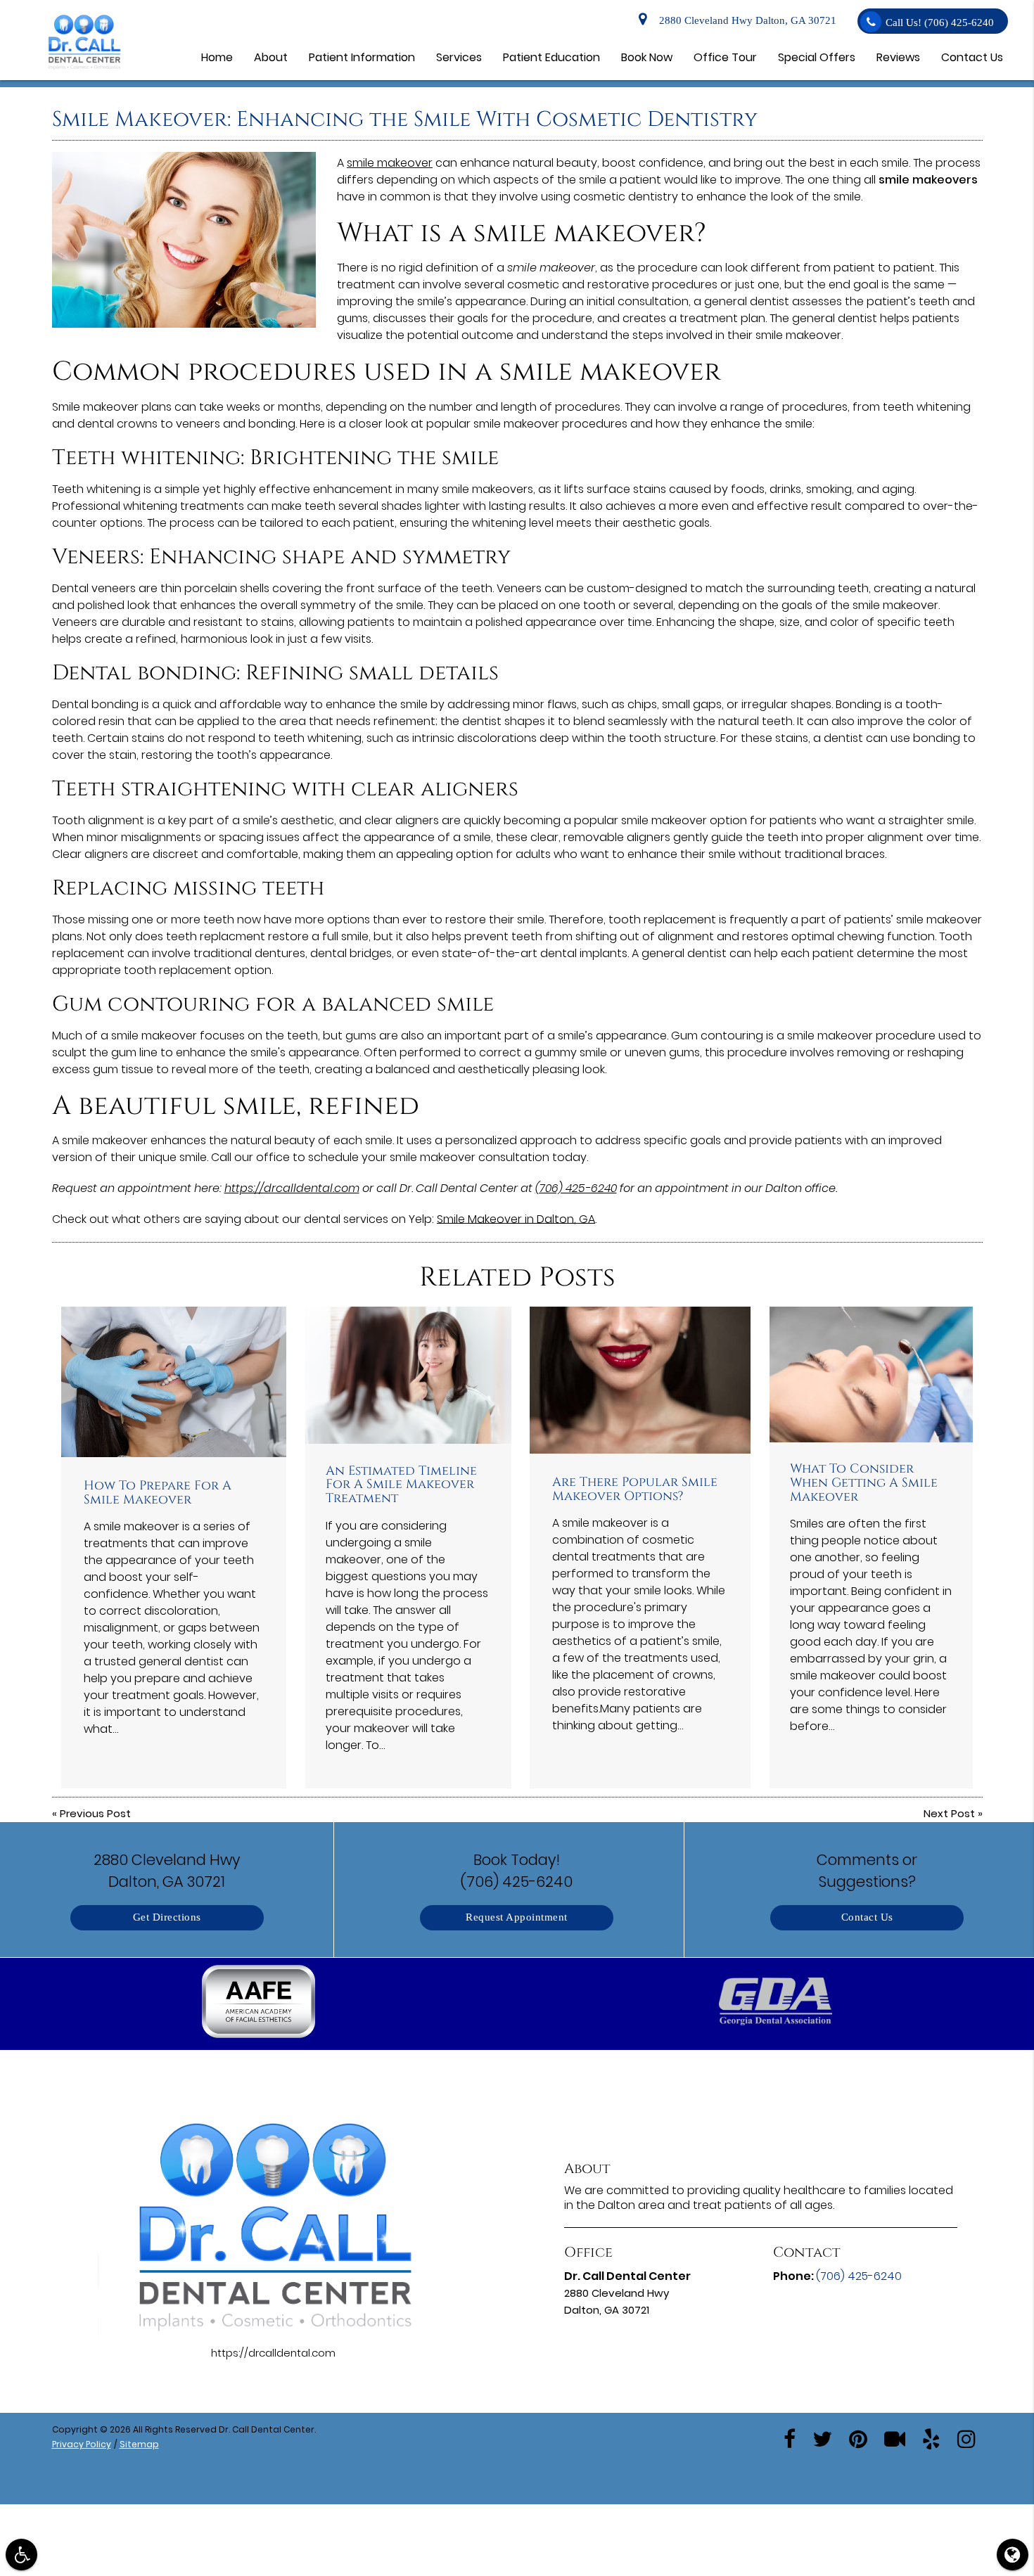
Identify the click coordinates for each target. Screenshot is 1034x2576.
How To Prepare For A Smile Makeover (158, 1493)
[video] (895, 2438)
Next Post (949, 1813)
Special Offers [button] (817, 57)
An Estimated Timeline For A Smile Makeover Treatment (401, 1485)
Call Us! (940, 23)
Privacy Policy (82, 2444)
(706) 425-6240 (576, 1188)
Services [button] (459, 57)
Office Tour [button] (725, 57)
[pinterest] (858, 2438)
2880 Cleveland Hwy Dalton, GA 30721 (745, 21)
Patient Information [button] (362, 57)
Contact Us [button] (972, 57)
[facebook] (790, 2438)
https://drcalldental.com (292, 1188)
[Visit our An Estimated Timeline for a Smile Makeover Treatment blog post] (408, 1375)
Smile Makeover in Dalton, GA (516, 1219)
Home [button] (217, 57)
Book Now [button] (647, 57)
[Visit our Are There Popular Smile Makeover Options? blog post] (640, 1380)
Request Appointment (517, 1917)
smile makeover (390, 163)
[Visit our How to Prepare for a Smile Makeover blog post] (174, 1382)
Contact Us (867, 1917)
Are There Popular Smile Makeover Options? (635, 1489)
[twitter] (822, 2438)
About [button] (271, 57)
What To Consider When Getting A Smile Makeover (864, 1483)
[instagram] (966, 2438)
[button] (259, 2004)
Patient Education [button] (551, 57)
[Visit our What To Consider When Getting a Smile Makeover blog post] (872, 1374)
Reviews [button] (898, 57)
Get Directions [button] (167, 1917)
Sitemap (139, 2444)
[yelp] (931, 2438)
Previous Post (95, 1813)
